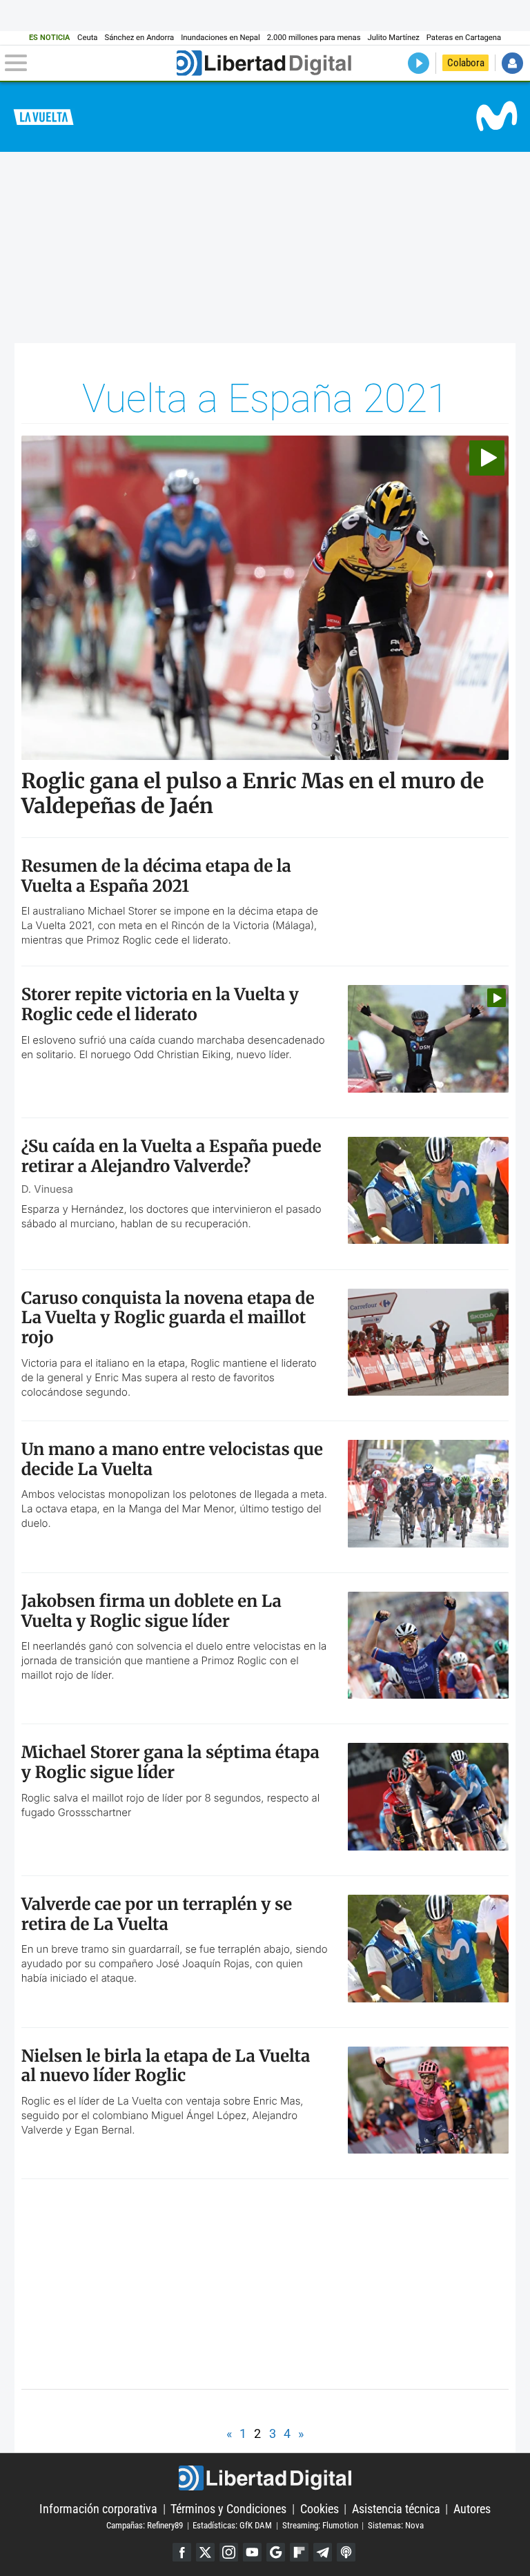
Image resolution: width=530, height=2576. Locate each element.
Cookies (320, 2509)
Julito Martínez (394, 38)
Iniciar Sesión (512, 63)
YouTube (252, 2552)
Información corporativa (98, 2509)
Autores (472, 2509)
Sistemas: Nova (396, 2525)
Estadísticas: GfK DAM (232, 2525)
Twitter (205, 2552)
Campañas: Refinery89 (145, 2525)
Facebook (182, 2552)
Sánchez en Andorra (139, 38)
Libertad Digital (265, 2478)
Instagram (229, 2552)
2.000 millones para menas (314, 38)
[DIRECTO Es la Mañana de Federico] (419, 63)
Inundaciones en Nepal (220, 38)
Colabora (466, 63)
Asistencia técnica (396, 2509)
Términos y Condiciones (228, 2509)
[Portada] (264, 63)
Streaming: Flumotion (320, 2525)
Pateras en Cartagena (464, 38)
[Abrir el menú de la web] (89, 63)
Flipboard (299, 2552)
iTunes (346, 2552)
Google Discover (276, 2552)
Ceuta (87, 38)
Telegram (323, 2552)
